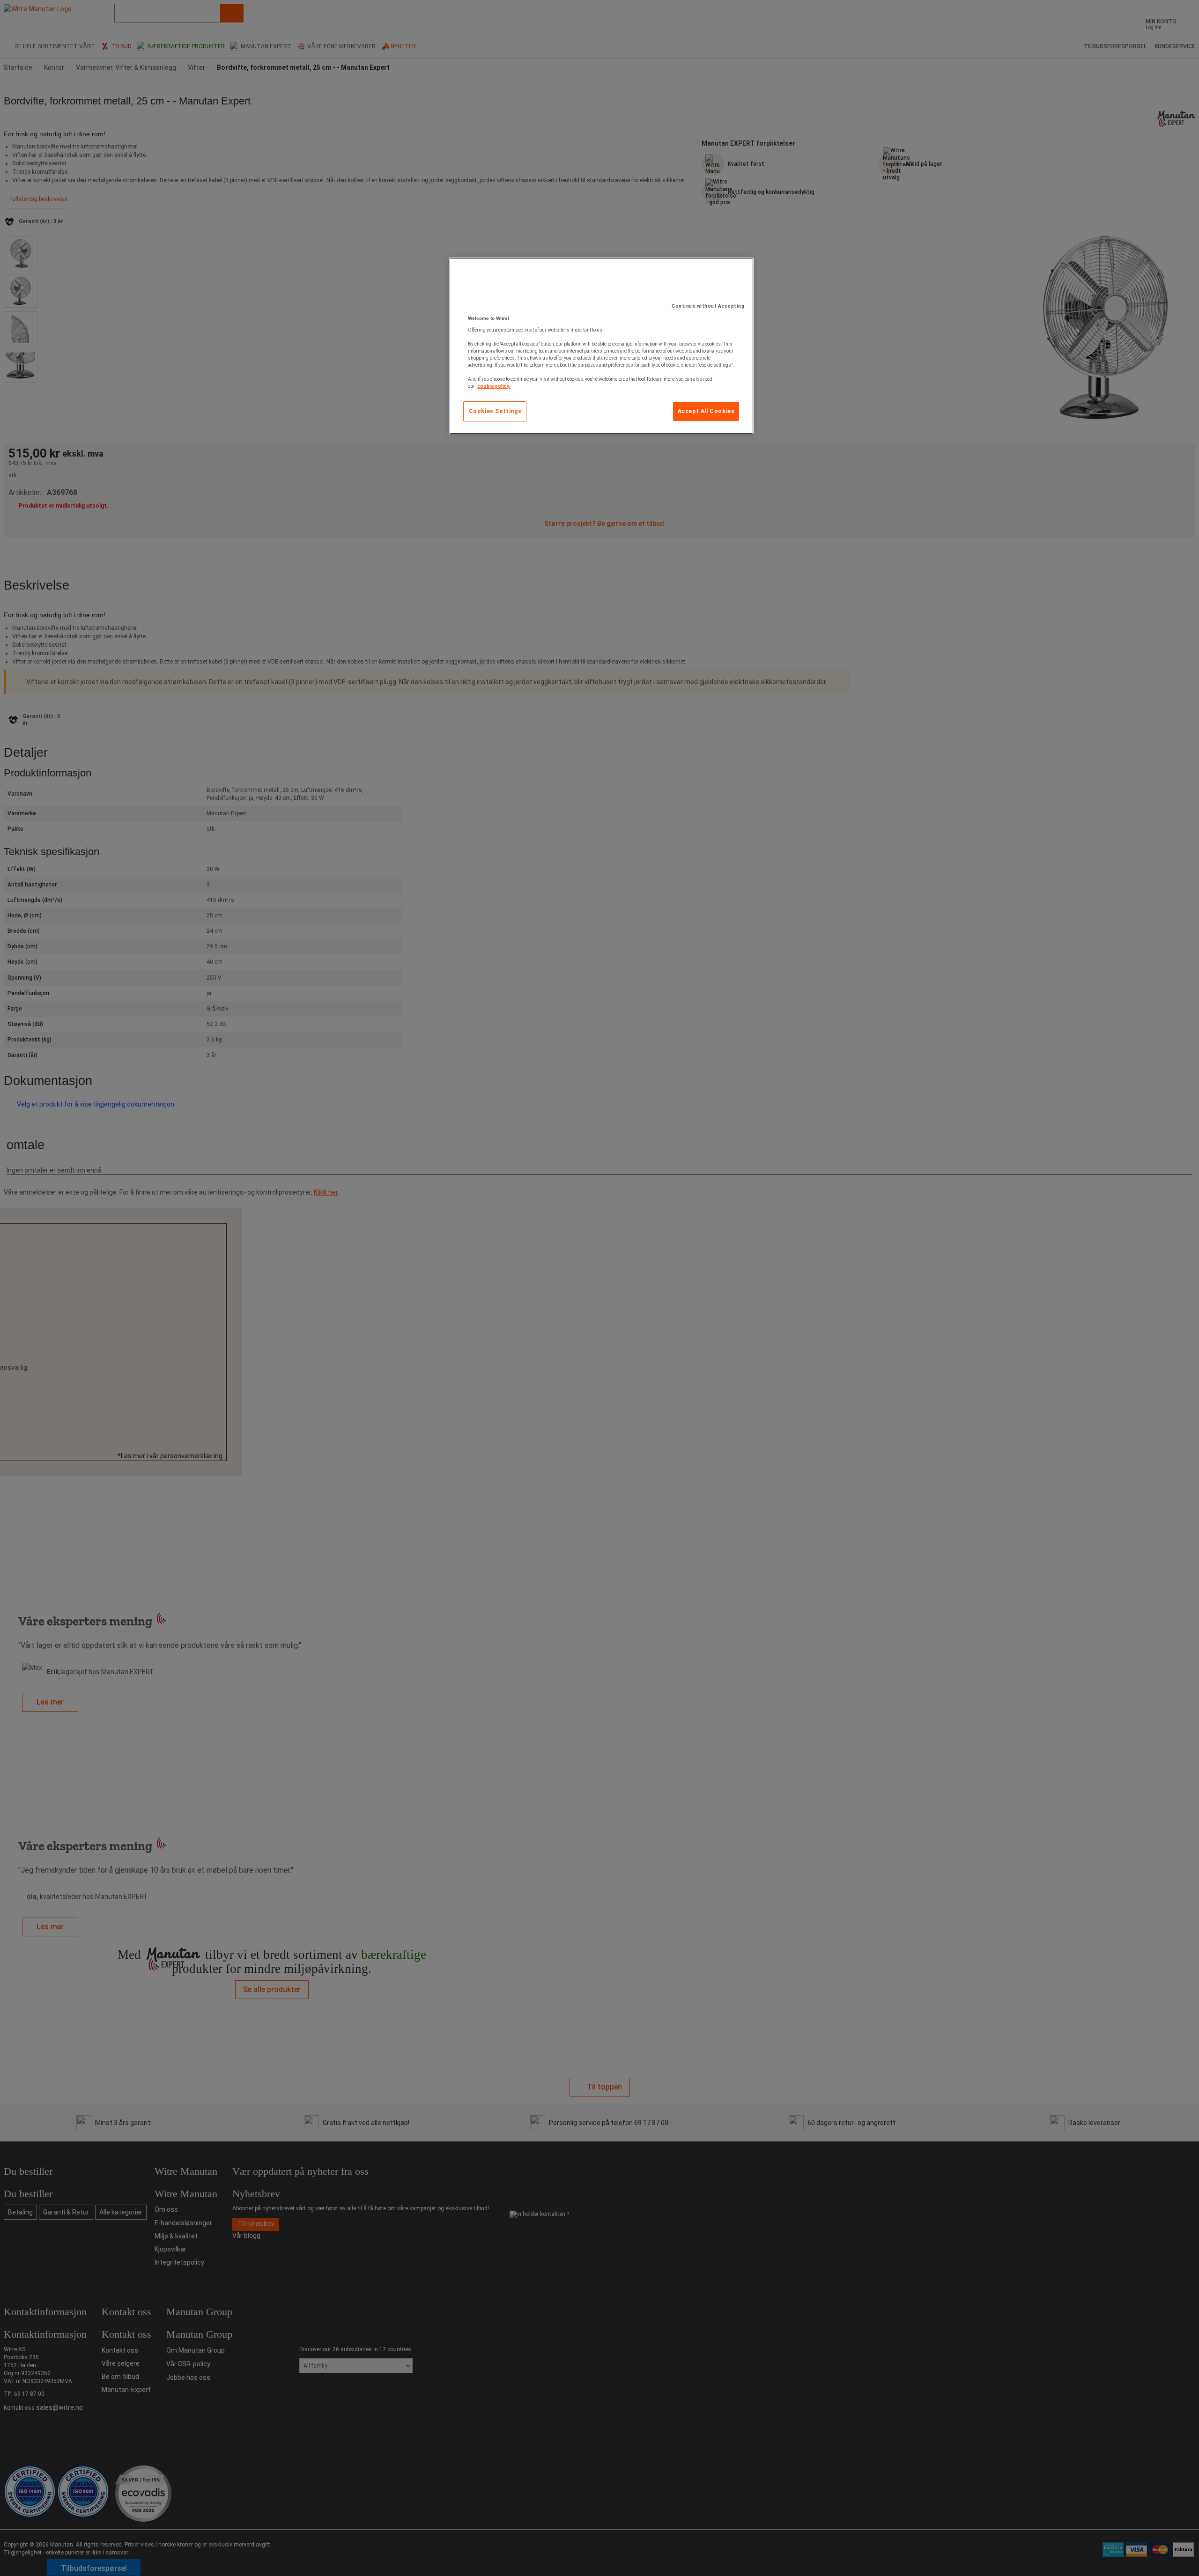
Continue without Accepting (708, 306)
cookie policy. (494, 386)
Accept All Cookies (706, 411)
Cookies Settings (495, 411)
